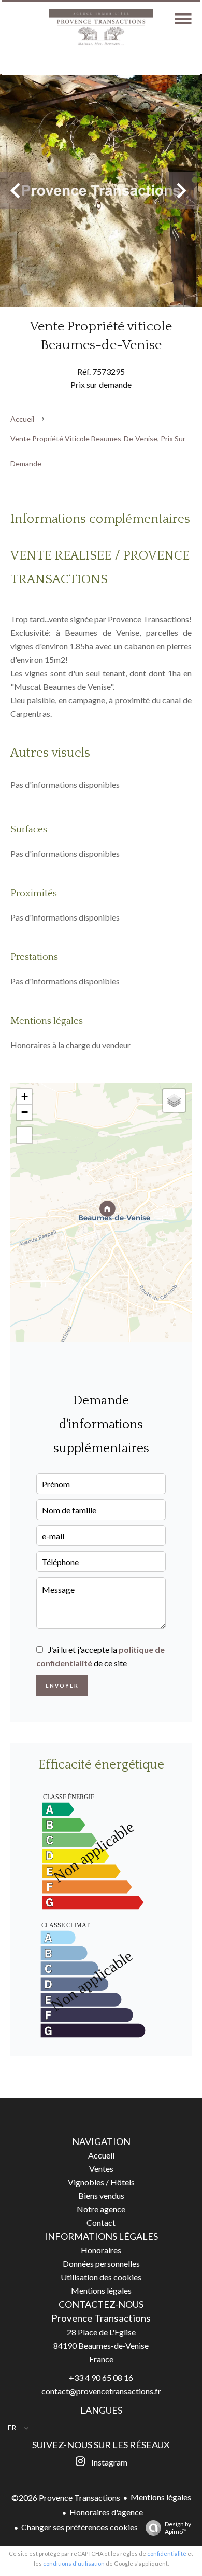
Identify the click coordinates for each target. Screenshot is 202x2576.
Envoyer (62, 1686)
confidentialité (167, 2553)
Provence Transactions (101, 2318)
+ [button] (25, 1097)
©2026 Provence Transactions (66, 2497)
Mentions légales (161, 2497)
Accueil (22, 419)
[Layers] (174, 1101)
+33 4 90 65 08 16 (101, 2378)
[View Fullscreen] (24, 1135)
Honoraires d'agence (106, 2512)
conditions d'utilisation (74, 2563)
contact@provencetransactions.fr (101, 2391)
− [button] (25, 1112)
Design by (178, 2528)
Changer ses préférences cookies (80, 2527)
